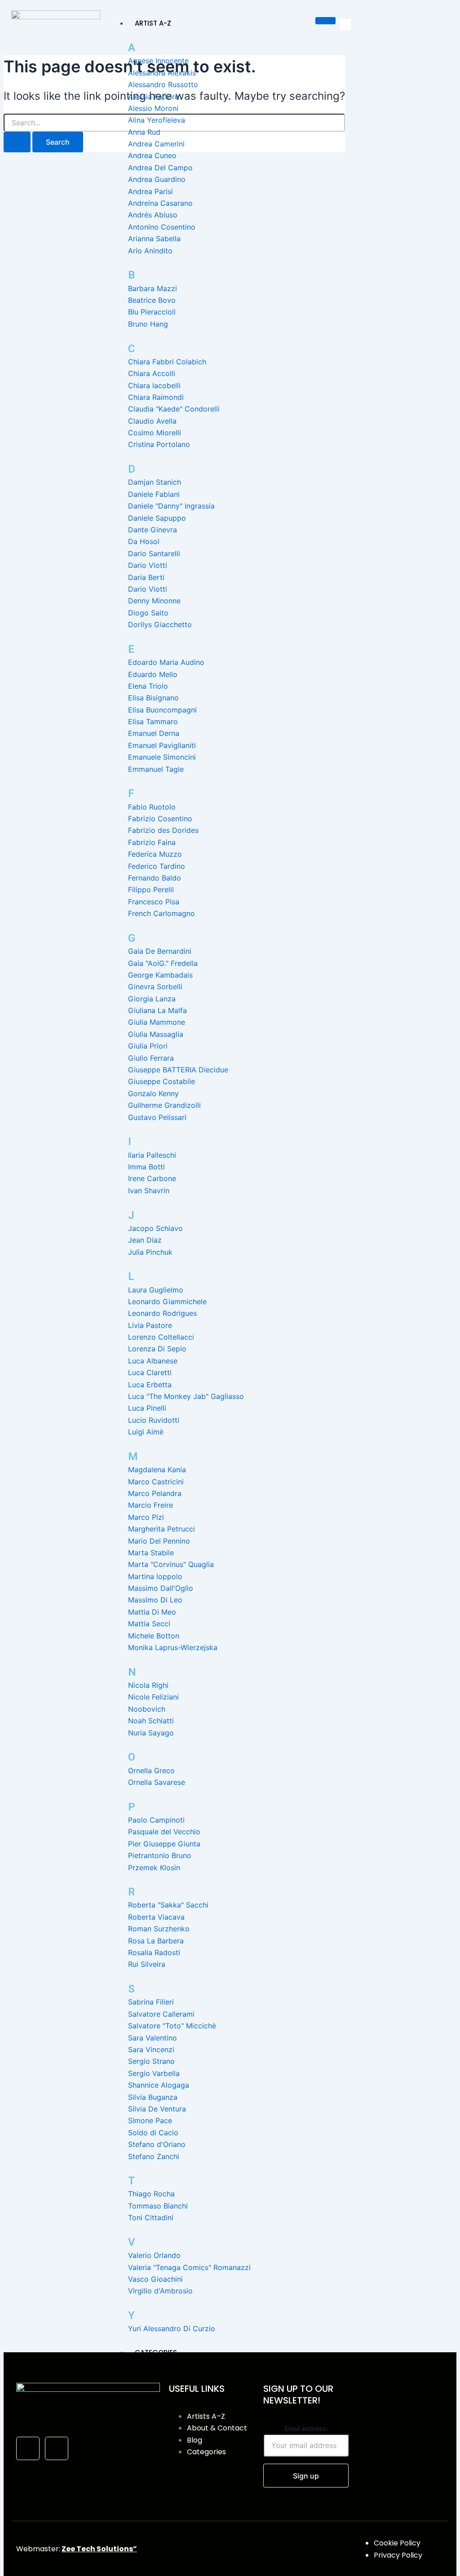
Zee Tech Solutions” (99, 2549)
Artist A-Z (153, 23)
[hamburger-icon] (325, 21)
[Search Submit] (17, 142)
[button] (345, 24)
